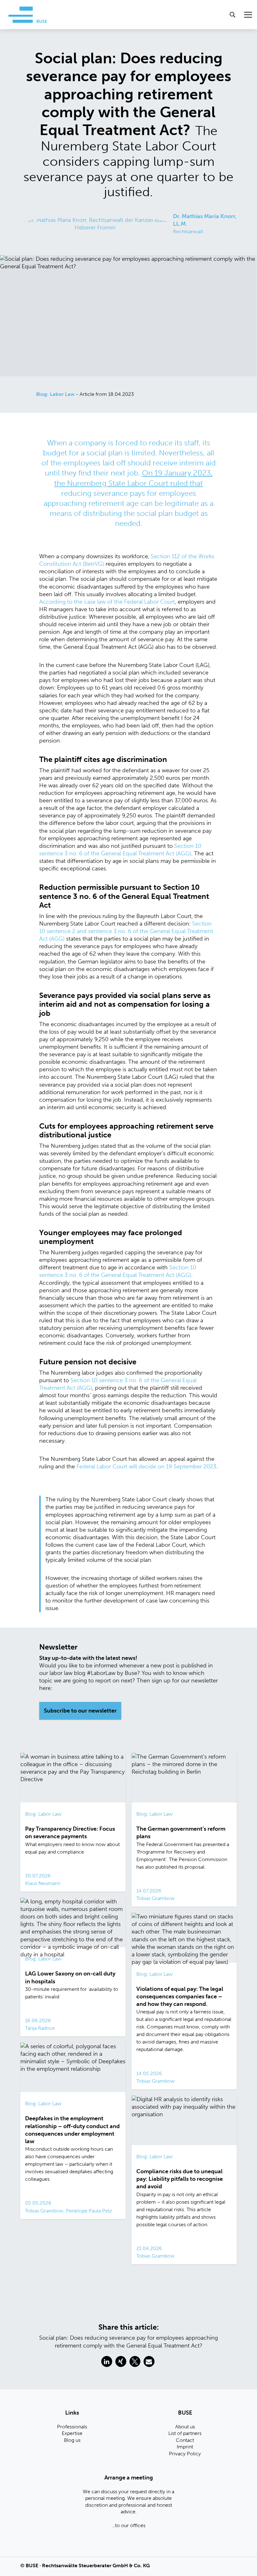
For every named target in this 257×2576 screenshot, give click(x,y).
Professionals (72, 2427)
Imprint (185, 2447)
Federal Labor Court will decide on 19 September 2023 (146, 1466)
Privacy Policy (185, 2454)
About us (185, 2427)
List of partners (185, 2433)
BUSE (32, 2566)
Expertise (72, 2433)
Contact (185, 2440)
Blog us (72, 2440)
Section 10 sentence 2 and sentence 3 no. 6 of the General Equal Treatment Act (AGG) (126, 931)
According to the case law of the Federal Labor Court (107, 602)
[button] (107, 2361)
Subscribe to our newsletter (80, 1711)
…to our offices (128, 2525)
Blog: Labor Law (55, 394)
